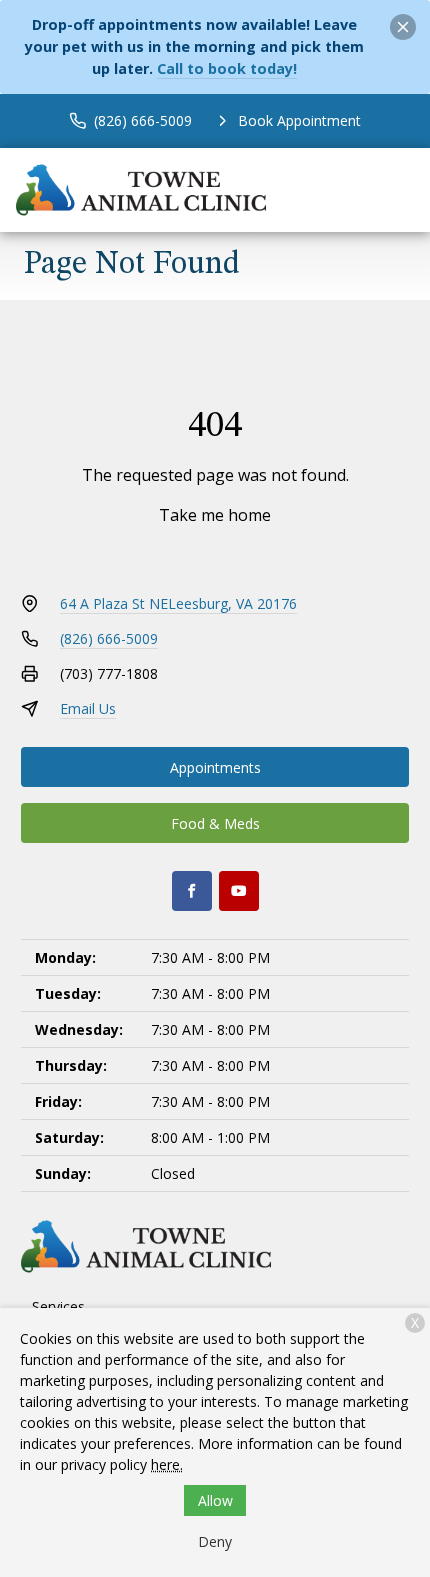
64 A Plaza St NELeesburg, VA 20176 (178, 603)
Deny (215, 1541)
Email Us (88, 708)
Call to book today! (227, 68)
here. (167, 1464)
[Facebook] (192, 891)
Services (58, 1306)
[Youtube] (239, 891)
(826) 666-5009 (109, 638)
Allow (215, 1500)
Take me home (215, 515)
